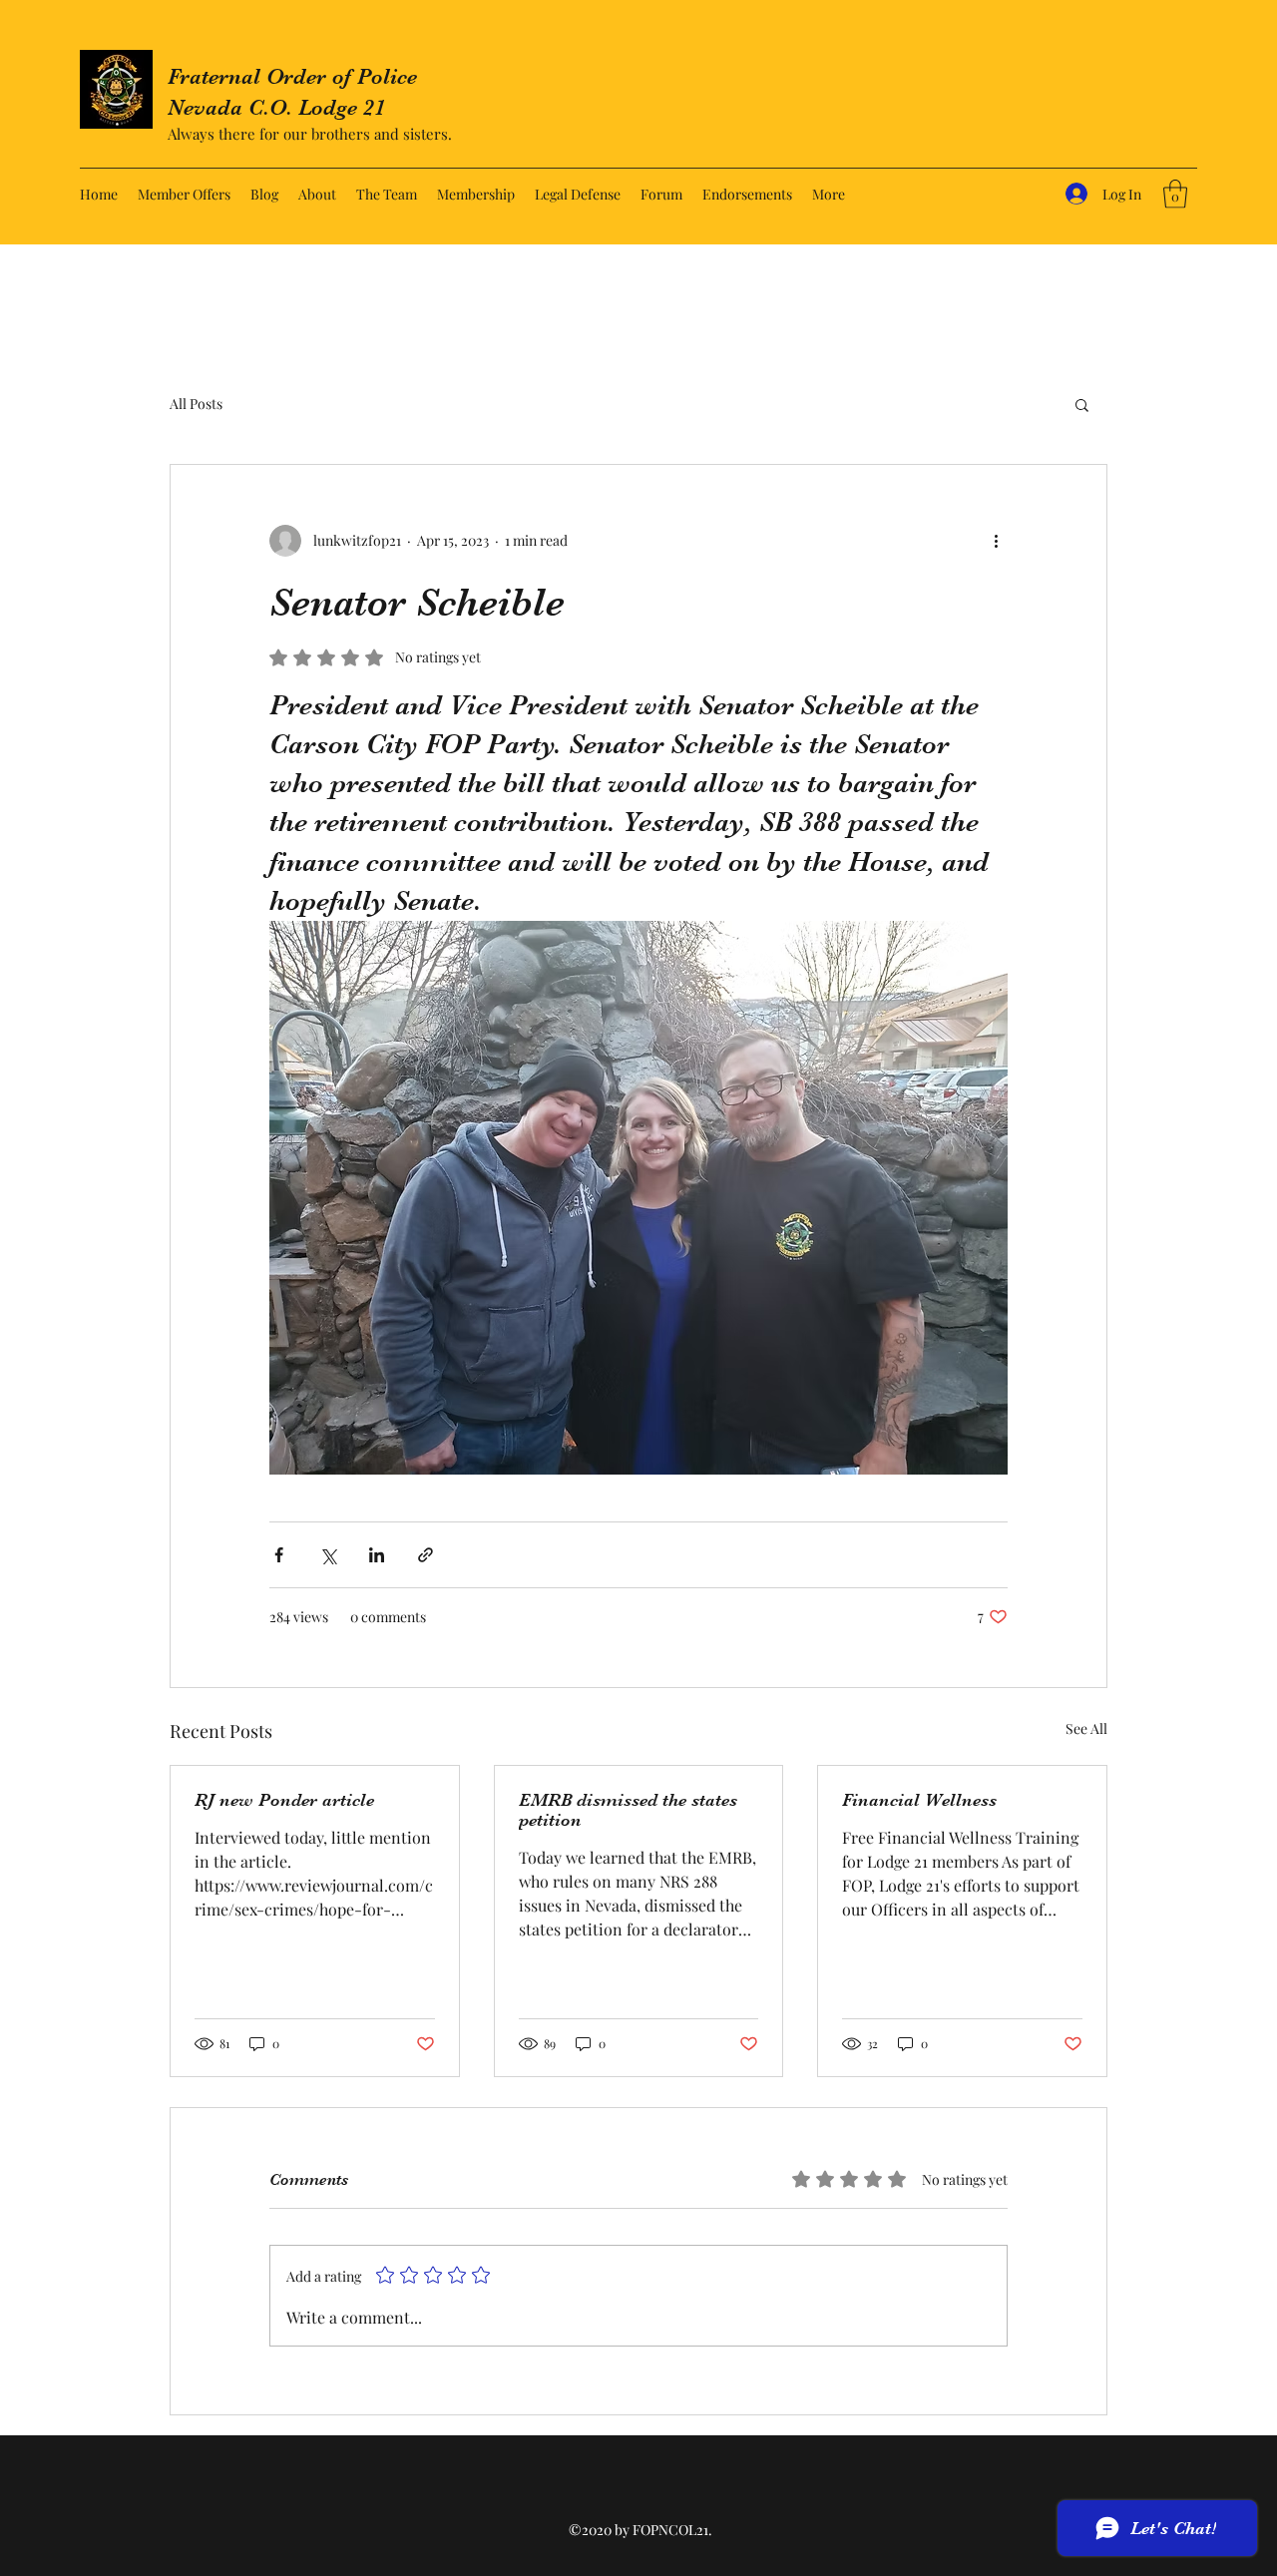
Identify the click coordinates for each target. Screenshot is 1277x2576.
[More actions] (996, 541)
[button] (1175, 194)
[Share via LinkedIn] (377, 1555)
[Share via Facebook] (279, 1555)
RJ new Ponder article (284, 1800)
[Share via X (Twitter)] (328, 1555)
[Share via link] (426, 1555)
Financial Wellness (919, 1800)
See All (1086, 1728)
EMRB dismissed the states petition (628, 1810)
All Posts (196, 404)
